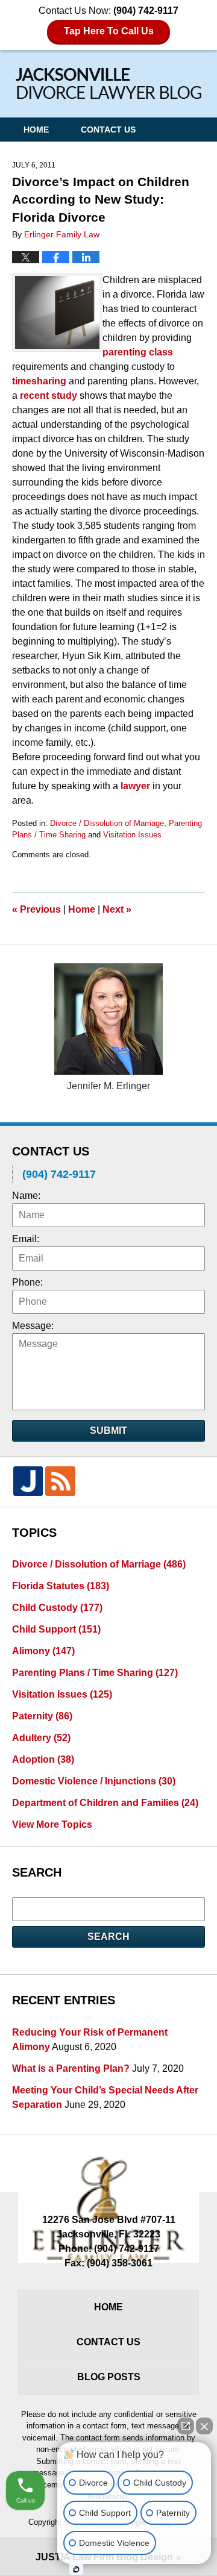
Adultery (41, 1738)
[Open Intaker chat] (76, 2569)
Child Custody (57, 1608)
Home (36, 130)
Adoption (43, 1759)
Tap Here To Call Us (109, 31)
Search (108, 1937)
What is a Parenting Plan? (71, 2068)
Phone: (27, 1282)
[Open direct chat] (186, 2426)
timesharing (39, 381)
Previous (36, 909)
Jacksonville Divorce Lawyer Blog (108, 83)
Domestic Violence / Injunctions (94, 1781)
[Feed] (60, 1481)
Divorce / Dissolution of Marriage (107, 823)
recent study (50, 395)
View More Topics (52, 1824)
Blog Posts (109, 2377)
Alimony (43, 1651)
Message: (33, 1326)
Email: (26, 1239)
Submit (108, 1430)
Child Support (56, 1629)
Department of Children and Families (105, 1803)
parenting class (138, 352)
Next (117, 909)
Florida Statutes (61, 1586)
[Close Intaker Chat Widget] (204, 2426)
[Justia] (28, 1481)
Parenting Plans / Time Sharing (95, 1673)
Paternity (42, 1716)
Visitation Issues (132, 835)
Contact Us (108, 130)
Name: (26, 1196)
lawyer (135, 786)
